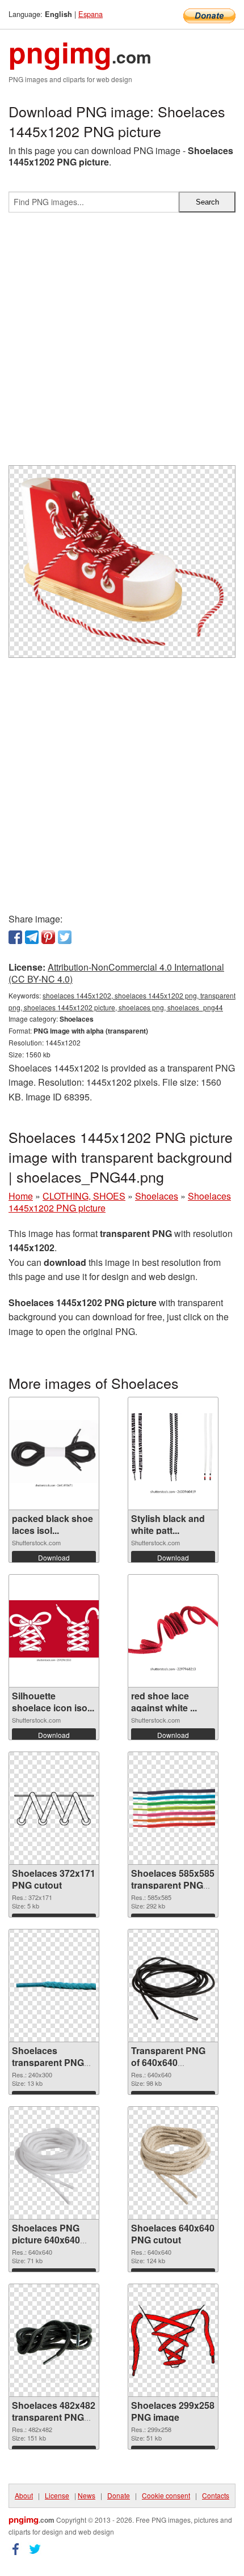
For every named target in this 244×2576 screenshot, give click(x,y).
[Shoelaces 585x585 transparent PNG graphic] (173, 1808)
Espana (91, 14)
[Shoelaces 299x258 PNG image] (173, 2341)
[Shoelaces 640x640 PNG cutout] (173, 2163)
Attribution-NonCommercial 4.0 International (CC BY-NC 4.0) (116, 973)
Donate (119, 2495)
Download (54, 1557)
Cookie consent (166, 2495)
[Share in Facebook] (15, 937)
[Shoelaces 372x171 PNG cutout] (54, 1808)
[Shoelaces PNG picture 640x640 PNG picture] (54, 2163)
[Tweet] (65, 937)
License (57, 2495)
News (87, 2495)
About (24, 2495)
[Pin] (48, 937)
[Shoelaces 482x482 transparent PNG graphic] (54, 2340)
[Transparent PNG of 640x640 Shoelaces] (173, 1986)
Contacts (216, 2495)
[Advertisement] (122, 343)
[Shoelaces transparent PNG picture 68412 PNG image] (54, 1986)
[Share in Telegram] (32, 937)
